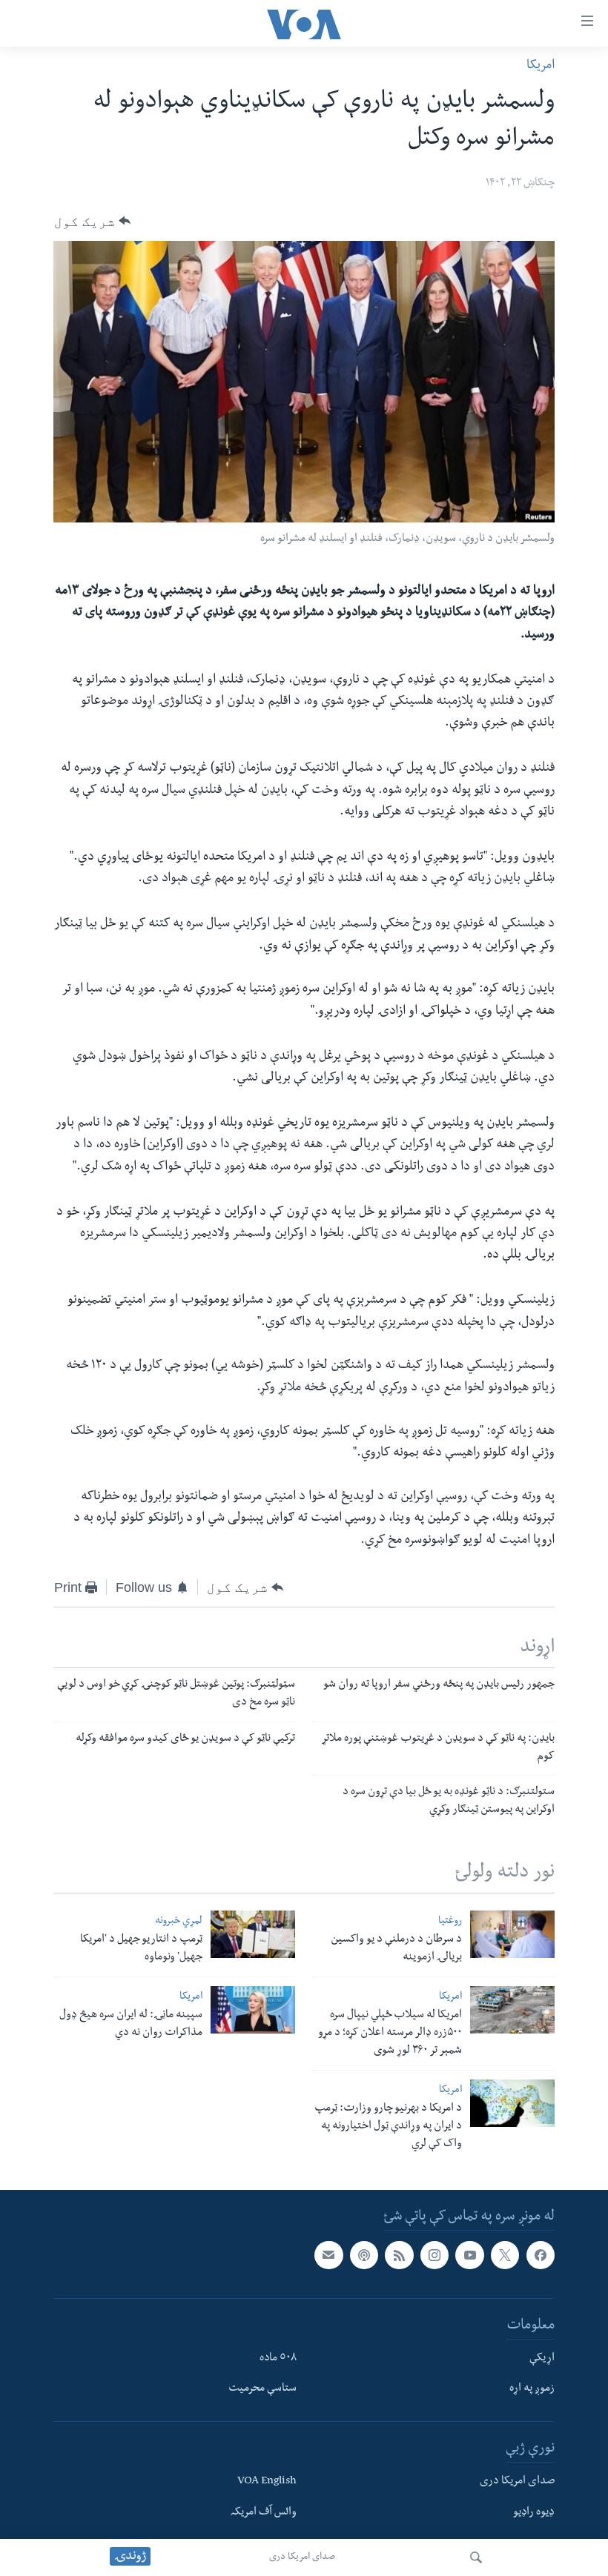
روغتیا (450, 1922)
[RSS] (399, 2255)
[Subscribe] (328, 2255)
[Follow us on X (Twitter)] (505, 2255)
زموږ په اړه (532, 2390)
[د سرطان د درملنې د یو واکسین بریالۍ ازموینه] (512, 1934)
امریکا (541, 66)
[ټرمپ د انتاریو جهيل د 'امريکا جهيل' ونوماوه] (253, 1934)
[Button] (92, 221)
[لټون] (476, 2557)
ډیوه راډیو (534, 2513)
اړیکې (542, 2359)
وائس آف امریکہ (264, 2513)
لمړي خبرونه (179, 1922)
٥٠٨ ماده (278, 2359)
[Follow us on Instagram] (434, 2255)
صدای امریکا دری (302, 2557)
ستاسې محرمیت (262, 2390)
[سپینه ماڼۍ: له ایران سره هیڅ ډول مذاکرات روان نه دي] (253, 2010)
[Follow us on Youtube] (469, 2255)
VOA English (267, 2483)
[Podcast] (364, 2255)
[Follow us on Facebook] (541, 2255)
